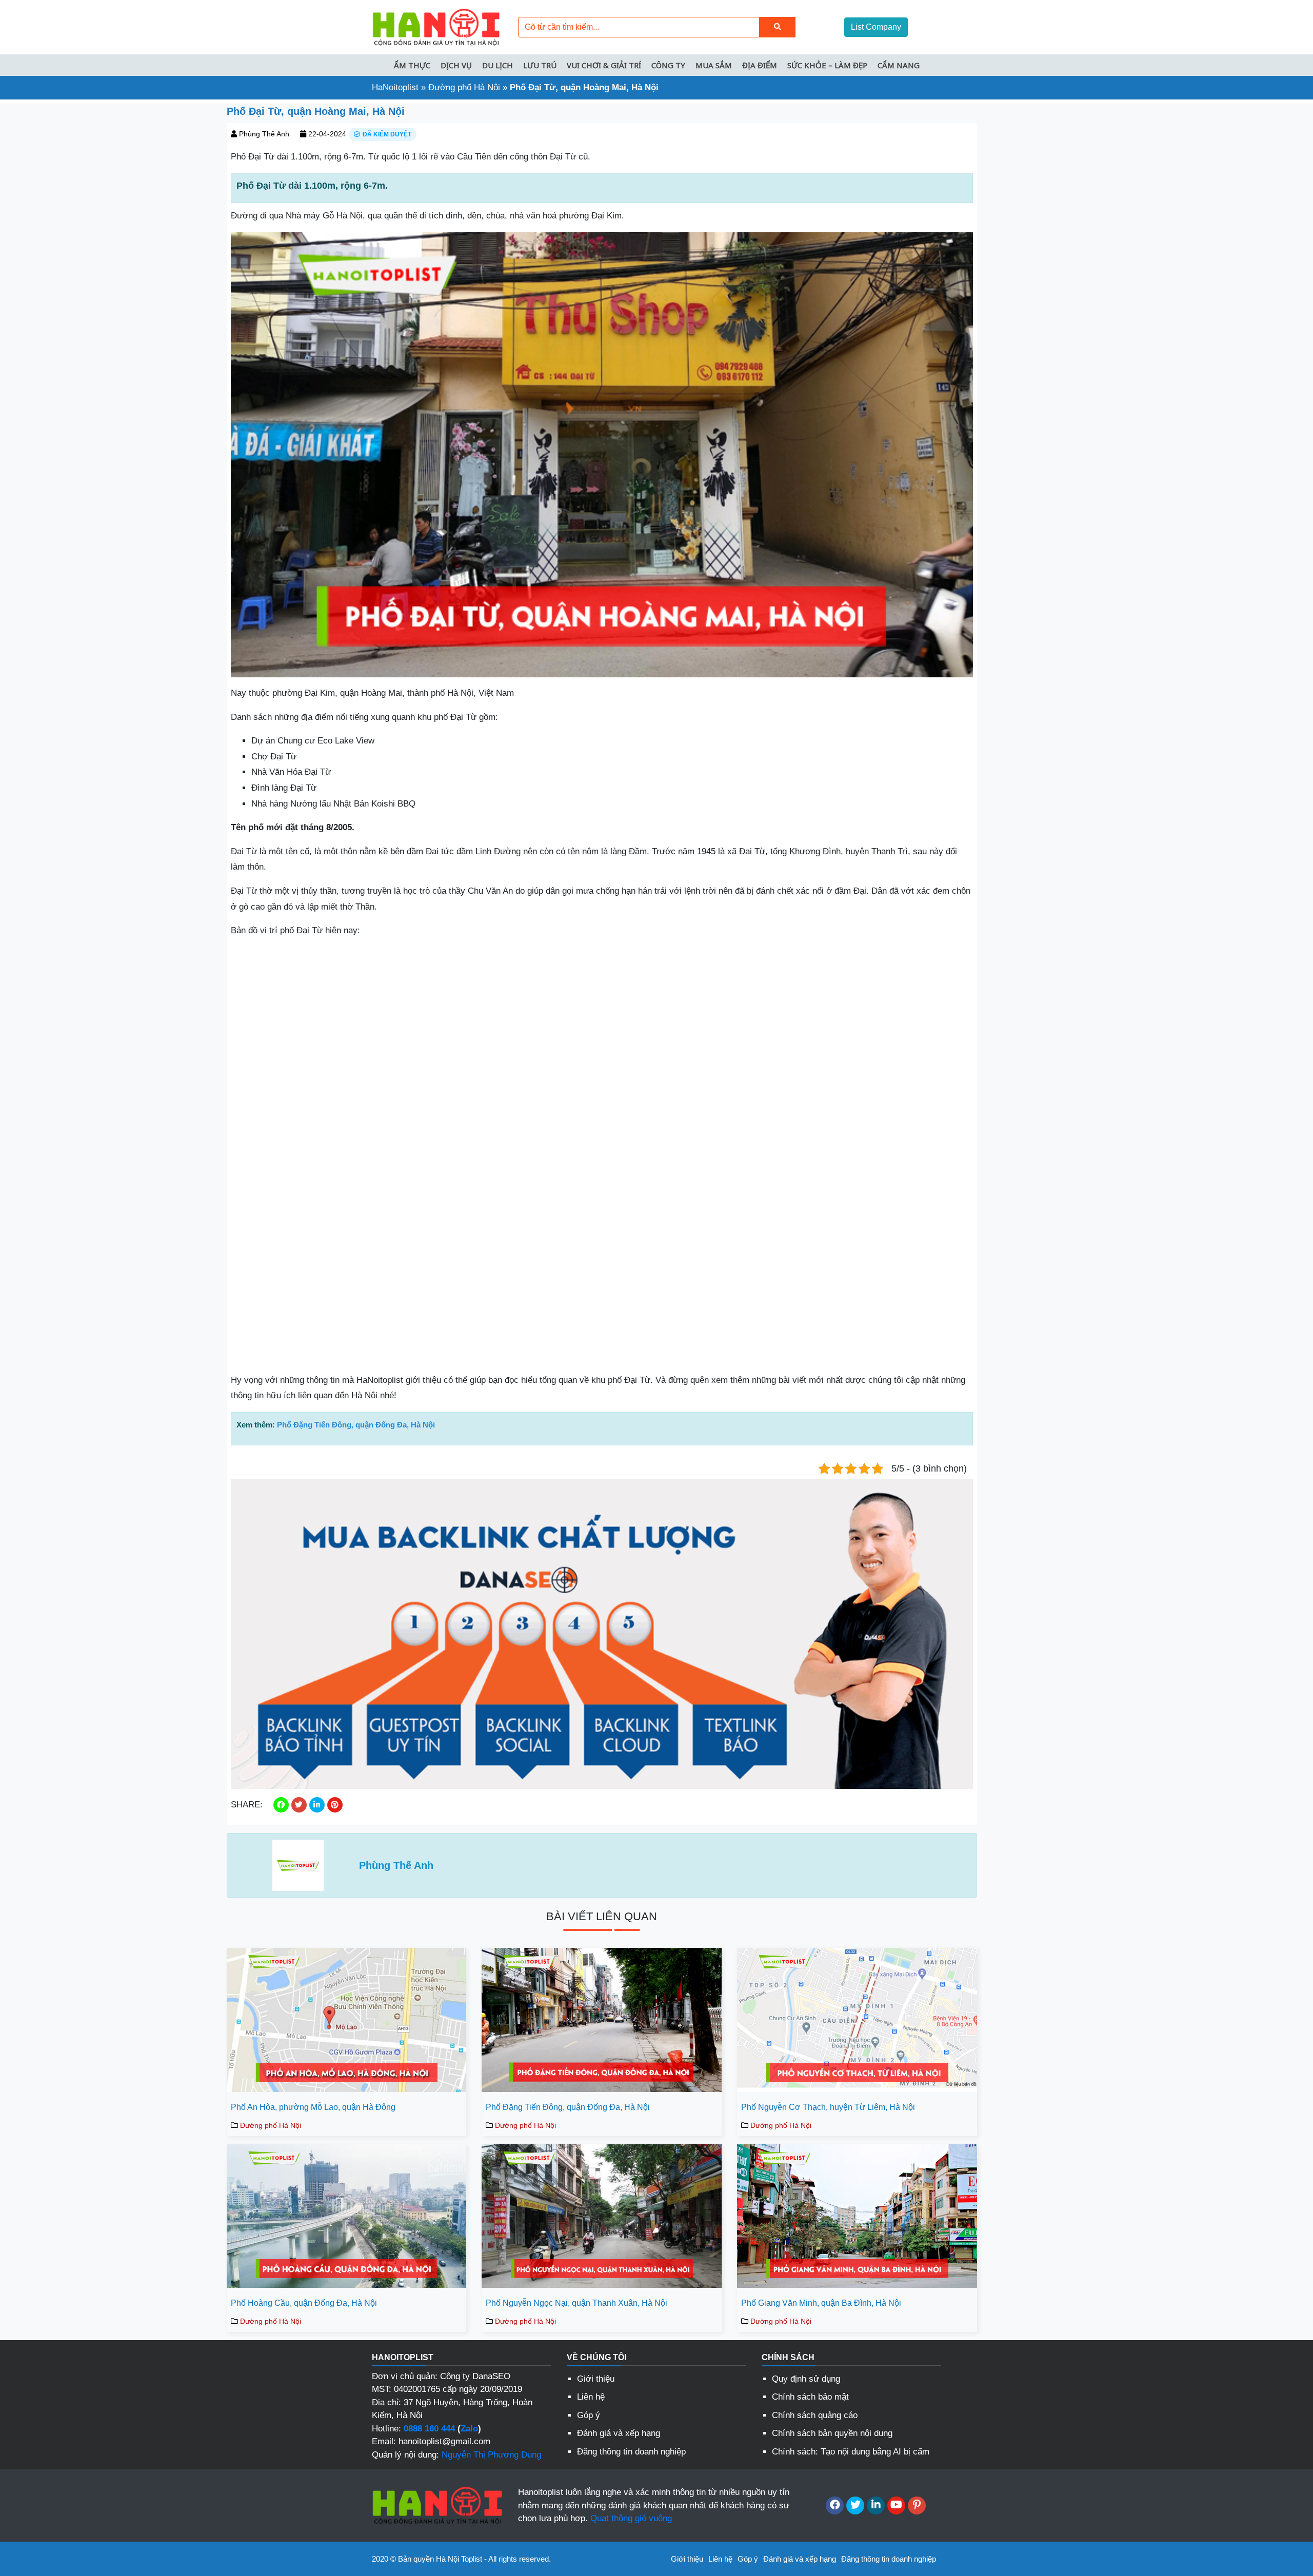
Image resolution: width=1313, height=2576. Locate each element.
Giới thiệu (596, 2379)
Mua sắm (714, 65)
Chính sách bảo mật (810, 2397)
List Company (876, 27)
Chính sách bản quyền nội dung (832, 2433)
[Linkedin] (876, 2505)
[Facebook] (835, 2505)
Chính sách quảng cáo (815, 2415)
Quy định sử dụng (806, 2379)
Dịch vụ (456, 65)
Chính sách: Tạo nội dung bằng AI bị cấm (851, 2452)
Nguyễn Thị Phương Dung (491, 2455)
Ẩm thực (412, 65)
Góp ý (589, 2415)
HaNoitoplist (395, 87)
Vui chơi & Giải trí (604, 65)
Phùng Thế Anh (264, 134)
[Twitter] (855, 2505)
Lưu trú (540, 65)
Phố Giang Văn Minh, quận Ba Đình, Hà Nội (821, 2303)
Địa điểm (760, 65)
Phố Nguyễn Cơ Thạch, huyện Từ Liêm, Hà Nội (828, 2107)
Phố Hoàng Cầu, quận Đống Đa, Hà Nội (304, 2303)
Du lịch (498, 65)
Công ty (668, 65)
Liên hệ (591, 2397)
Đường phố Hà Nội (464, 87)
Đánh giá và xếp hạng (619, 2433)
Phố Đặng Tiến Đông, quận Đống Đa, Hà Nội (356, 1425)
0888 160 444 (429, 2429)
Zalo (469, 2429)
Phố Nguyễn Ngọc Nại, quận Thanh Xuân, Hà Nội (576, 2303)
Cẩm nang (899, 65)
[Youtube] (896, 2505)
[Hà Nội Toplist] (436, 26)
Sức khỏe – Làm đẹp (827, 65)
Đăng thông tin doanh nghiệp (631, 2452)
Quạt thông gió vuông (631, 2518)
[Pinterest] (917, 2505)
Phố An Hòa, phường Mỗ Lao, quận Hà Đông (313, 2107)
